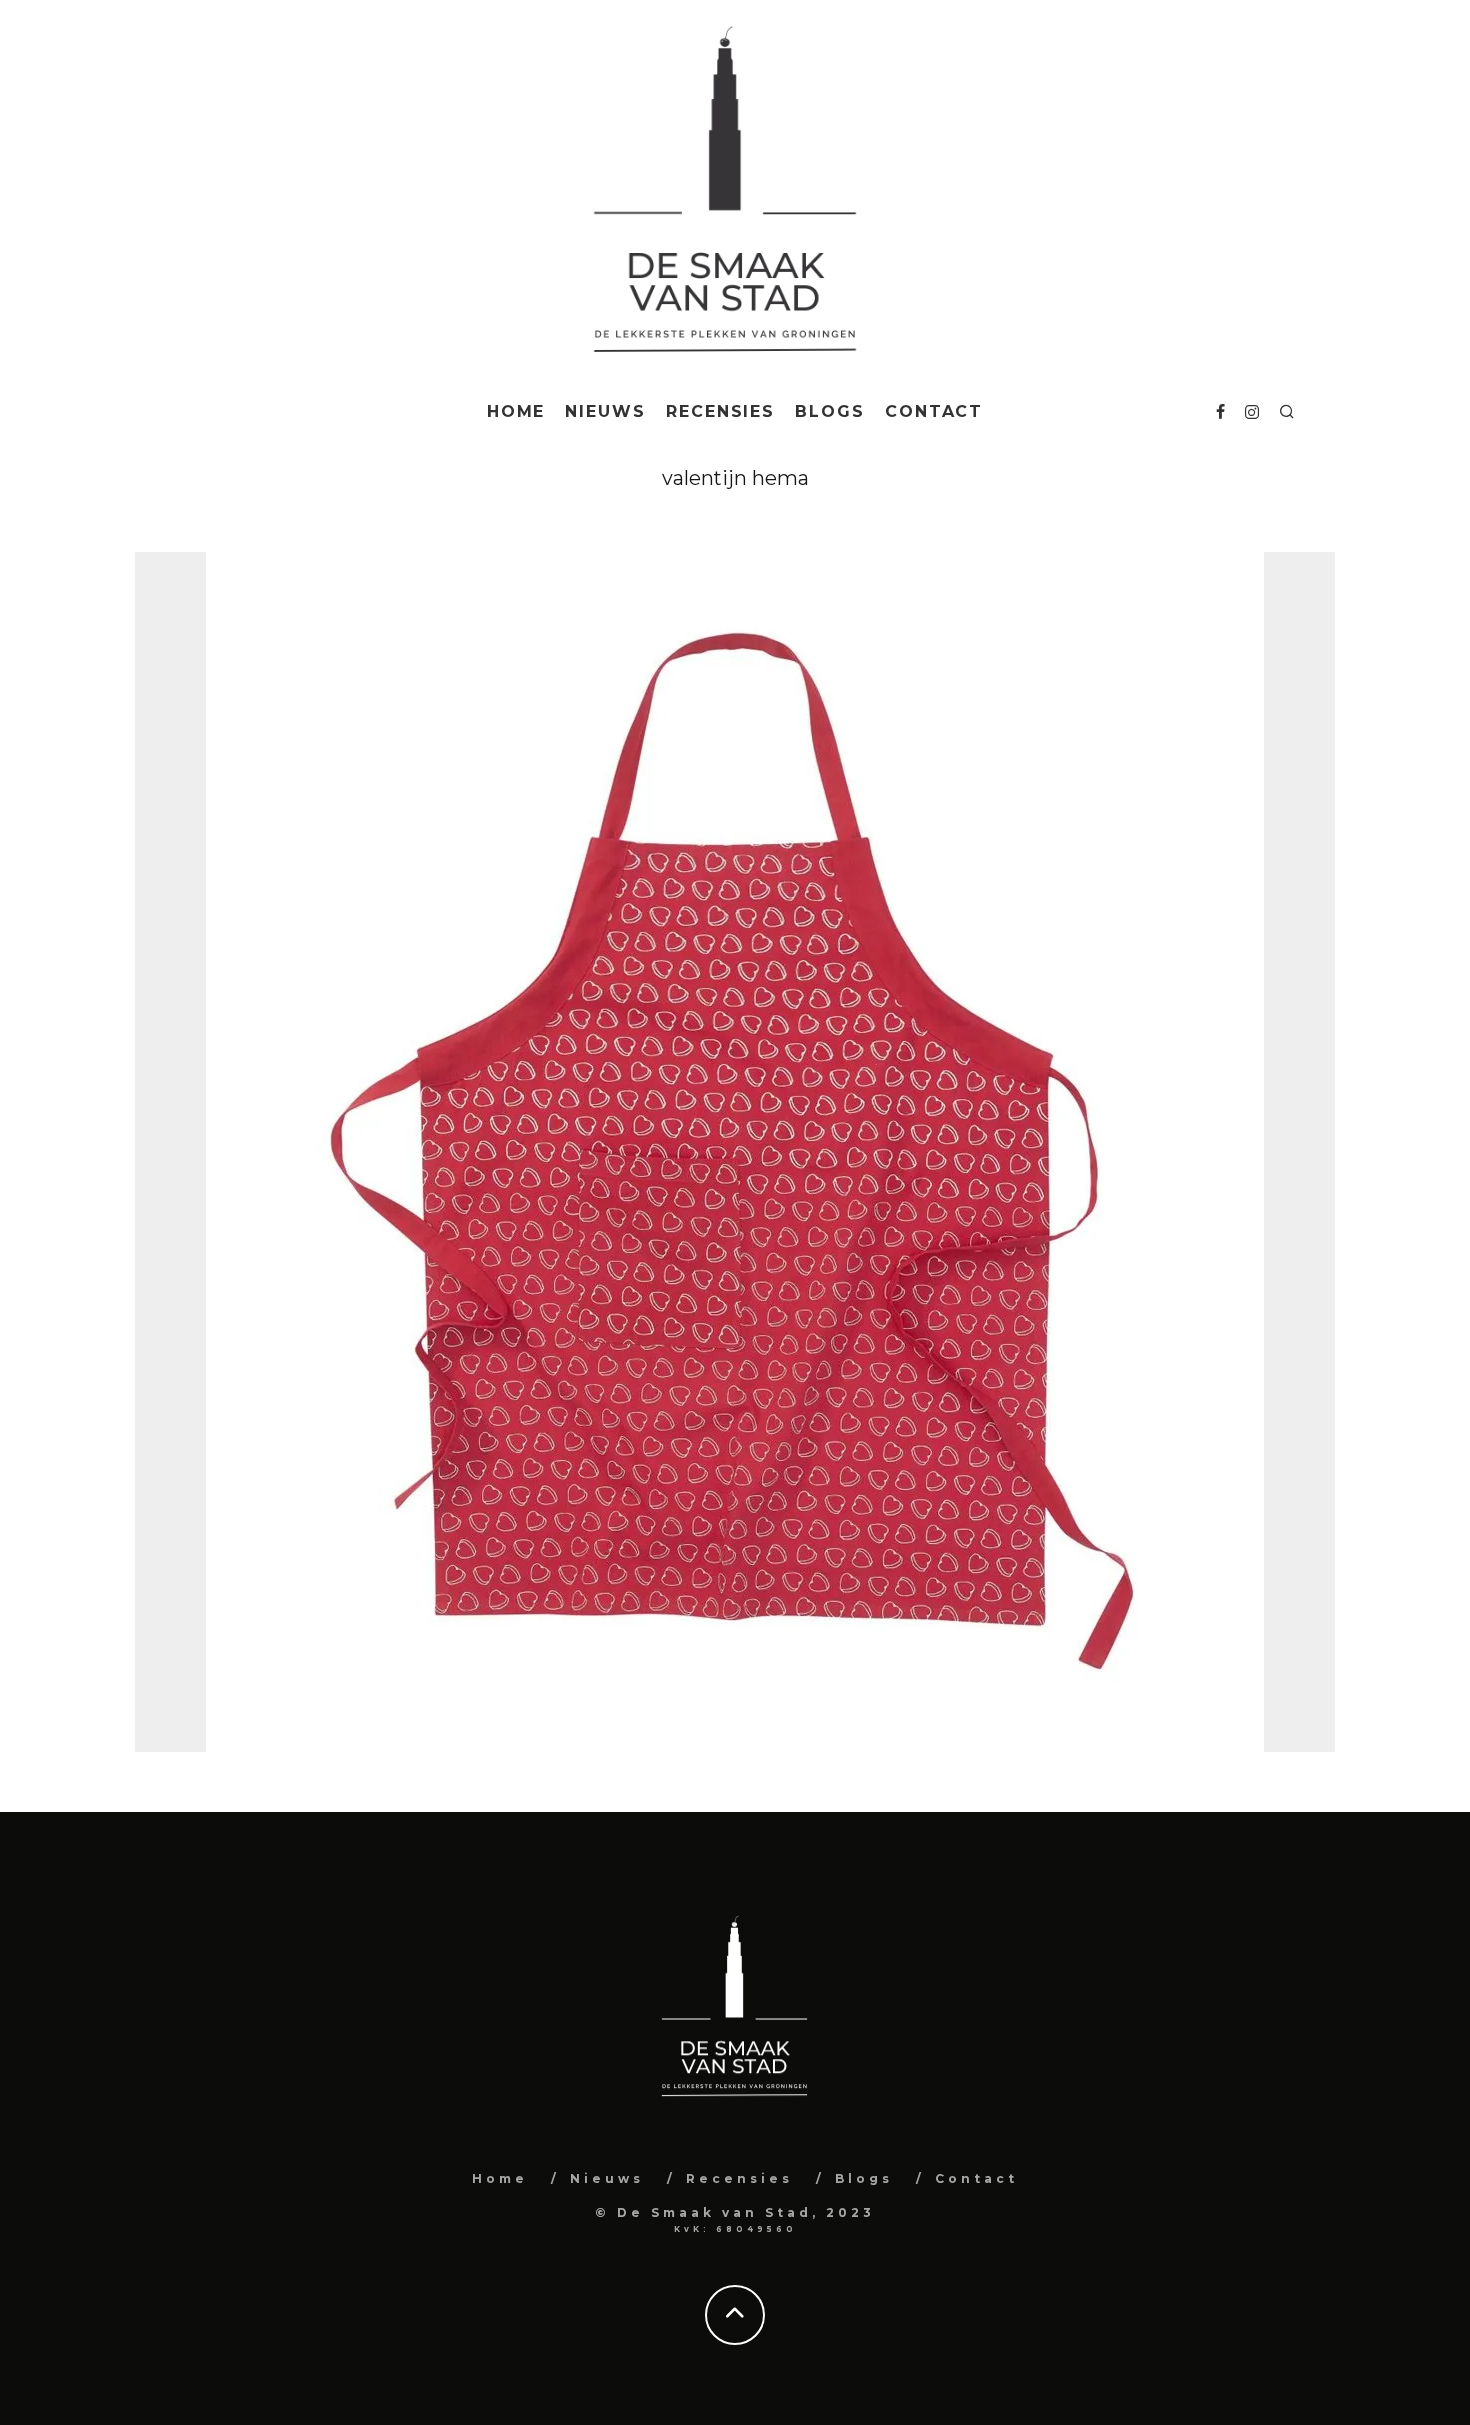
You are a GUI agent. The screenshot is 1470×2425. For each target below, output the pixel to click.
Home (516, 411)
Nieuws (605, 411)
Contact (934, 411)
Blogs (830, 411)
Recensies (720, 411)
